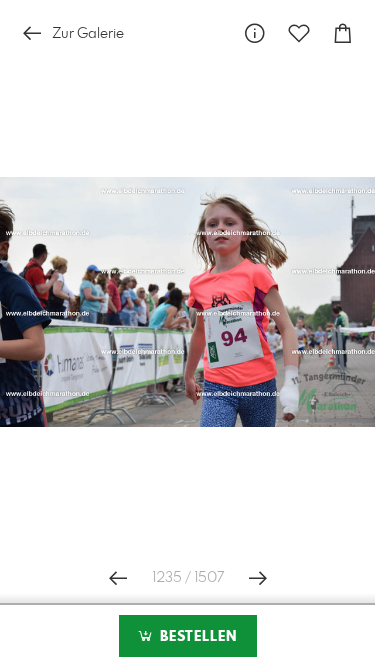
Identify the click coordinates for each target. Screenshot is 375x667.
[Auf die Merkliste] (299, 33)
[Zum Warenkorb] (343, 33)
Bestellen (196, 637)
